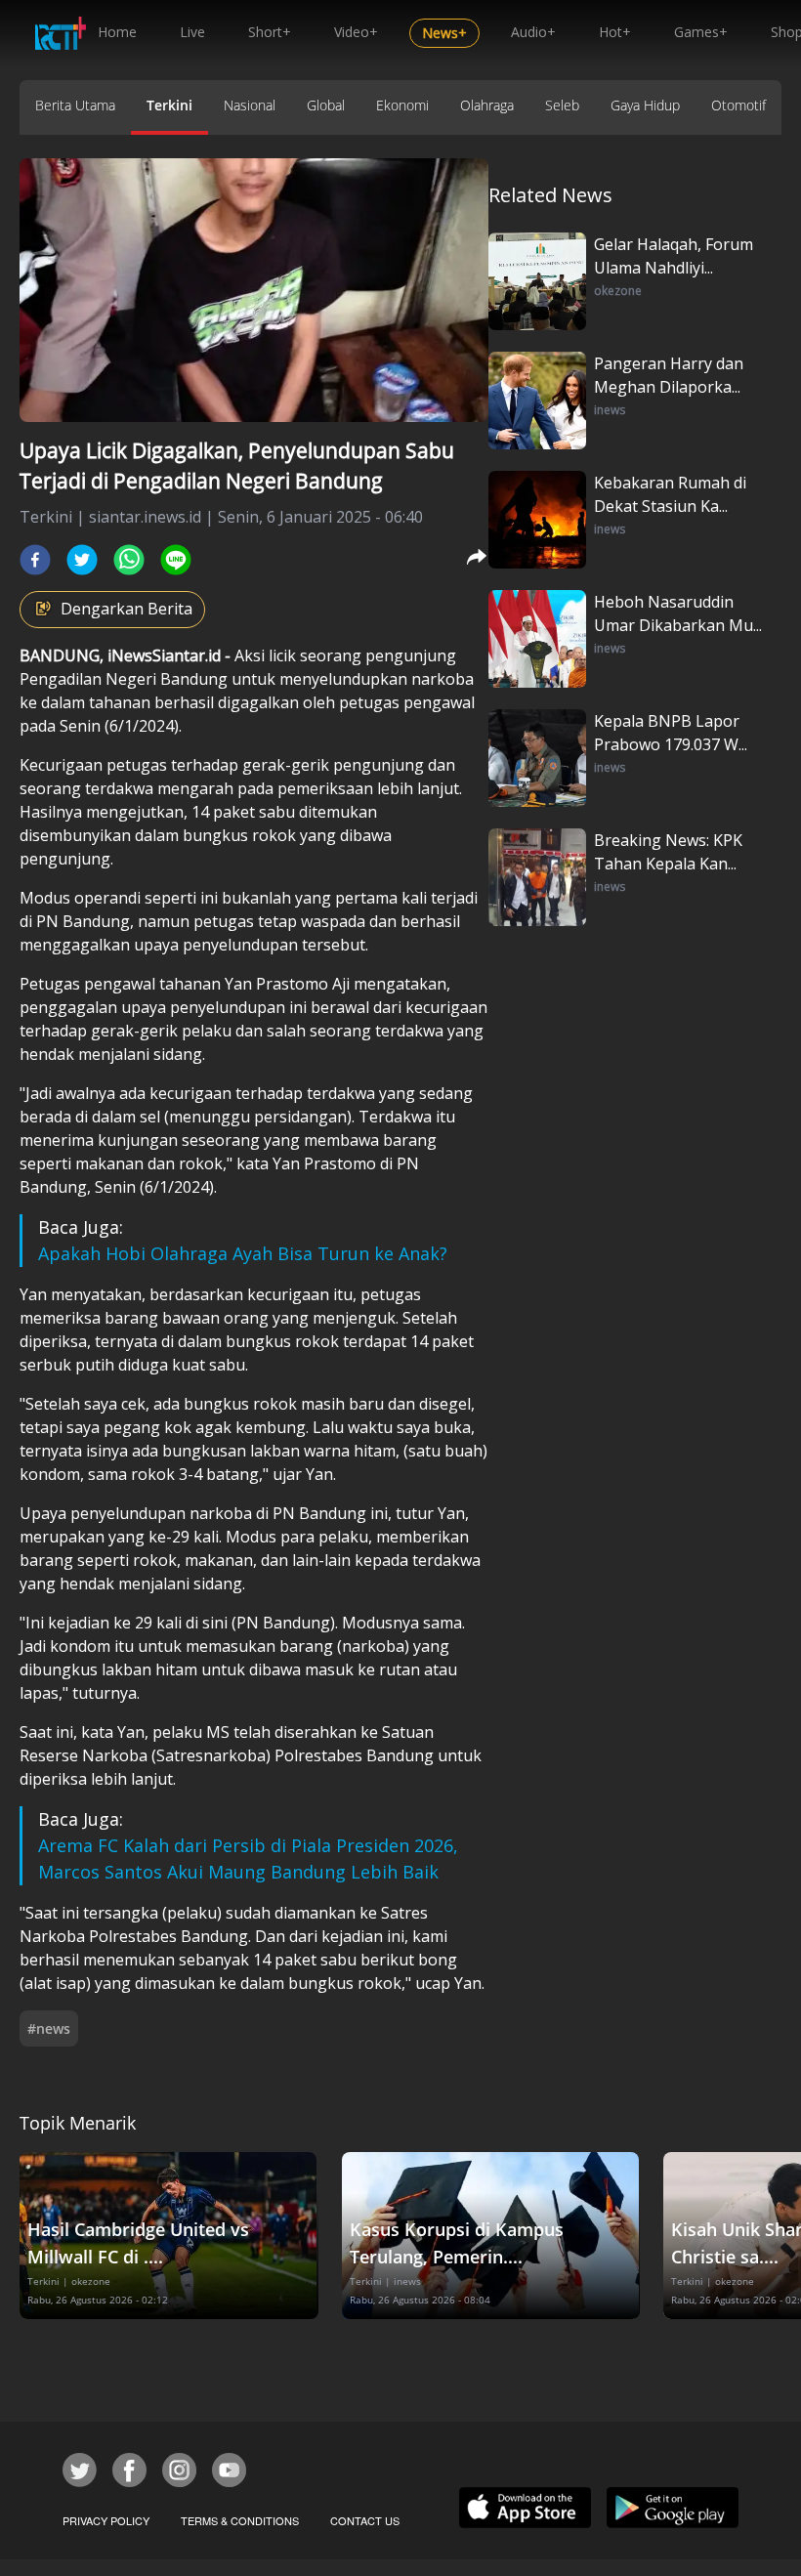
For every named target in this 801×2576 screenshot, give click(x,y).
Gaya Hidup (645, 105)
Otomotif (738, 105)
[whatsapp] (129, 560)
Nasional (250, 105)
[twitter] (82, 560)
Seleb (562, 105)
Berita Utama (75, 105)
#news (49, 2028)
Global (326, 105)
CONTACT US (365, 2520)
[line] (176, 560)
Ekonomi (402, 105)
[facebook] (35, 560)
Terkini (169, 105)
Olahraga (487, 105)
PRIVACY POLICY (106, 2520)
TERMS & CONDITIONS (240, 2520)
